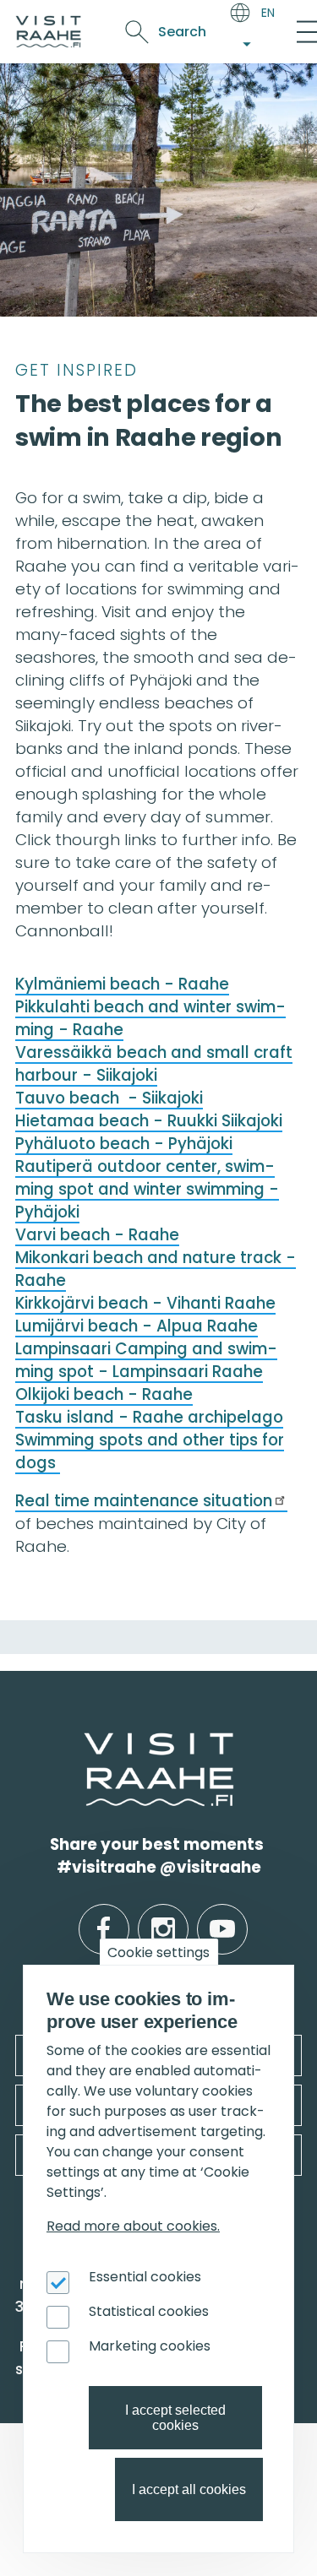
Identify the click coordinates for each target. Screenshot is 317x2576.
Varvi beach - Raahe (97, 1235)
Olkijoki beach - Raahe (104, 1394)
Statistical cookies (149, 2311)
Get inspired (77, 370)
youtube (222, 1916)
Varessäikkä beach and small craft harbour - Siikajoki (154, 1064)
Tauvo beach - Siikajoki (109, 1098)
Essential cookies (145, 2277)
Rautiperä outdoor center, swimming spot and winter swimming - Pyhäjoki (147, 1189)
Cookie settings (158, 1952)
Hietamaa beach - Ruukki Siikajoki (149, 1121)
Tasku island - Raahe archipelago (149, 1417)
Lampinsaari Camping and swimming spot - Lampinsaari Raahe (146, 1360)
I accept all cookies (189, 2489)
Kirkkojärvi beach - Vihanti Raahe (145, 1303)
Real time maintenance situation (144, 1501)
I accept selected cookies (175, 2418)
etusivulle (86, 1743)
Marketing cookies (150, 2346)
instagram (163, 1916)
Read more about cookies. (133, 2226)
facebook (104, 1916)
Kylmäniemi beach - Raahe (122, 984)
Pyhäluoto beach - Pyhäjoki (124, 1144)
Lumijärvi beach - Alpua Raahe (137, 1326)
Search (182, 32)
